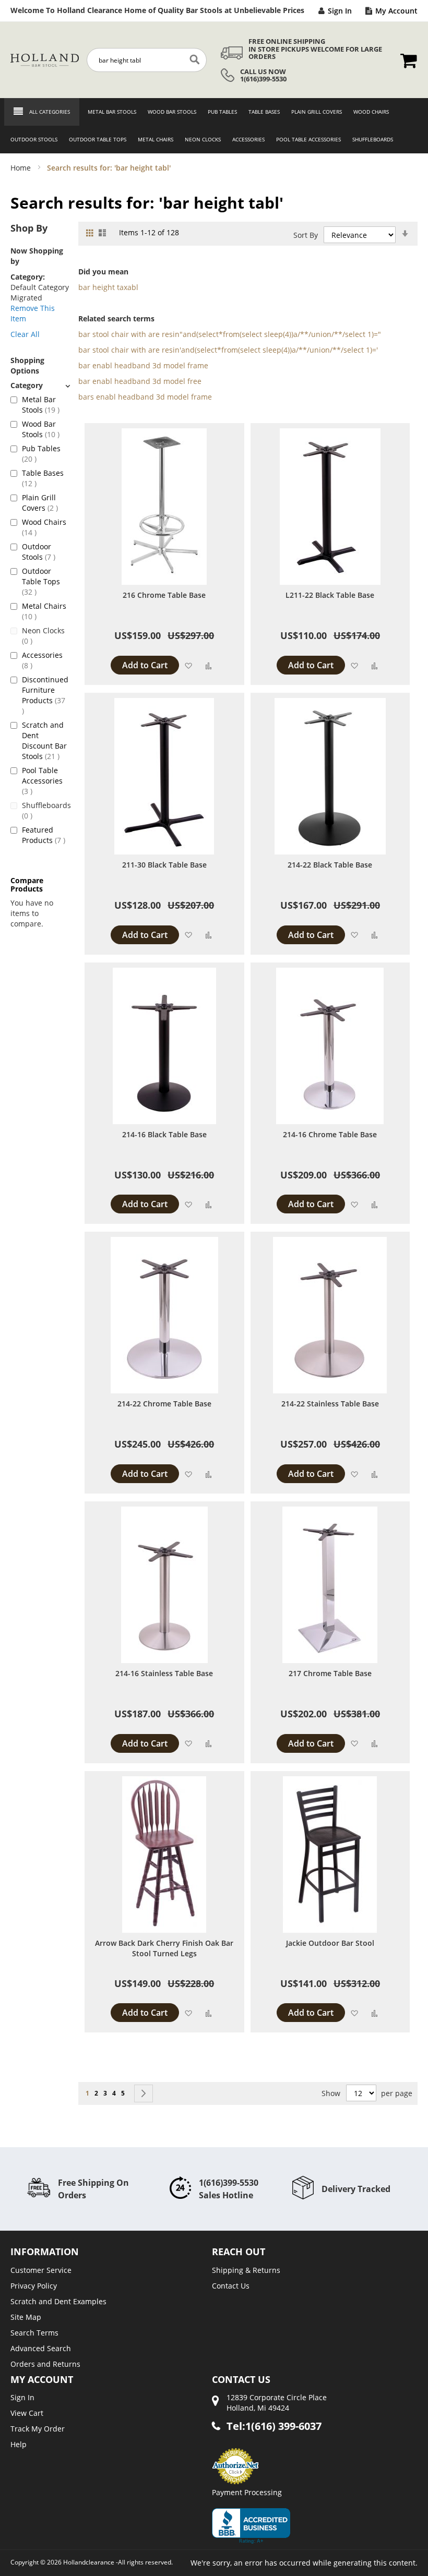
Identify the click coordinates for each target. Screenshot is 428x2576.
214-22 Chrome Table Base (164, 1404)
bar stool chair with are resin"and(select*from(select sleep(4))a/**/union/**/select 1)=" (230, 334)
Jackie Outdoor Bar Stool (330, 1943)
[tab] (40, 385)
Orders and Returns (45, 2364)
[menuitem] (109, 112)
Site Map (26, 2317)
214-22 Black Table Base (330, 865)
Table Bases (43, 478)
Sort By (306, 235)
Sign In (340, 11)
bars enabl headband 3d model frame (145, 397)
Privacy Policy (34, 2286)
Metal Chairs (44, 611)
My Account (396, 11)
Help (19, 2444)
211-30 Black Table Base (164, 865)
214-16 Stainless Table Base (164, 1673)
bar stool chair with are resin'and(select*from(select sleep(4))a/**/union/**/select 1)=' (228, 350)
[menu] (214, 126)
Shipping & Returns (246, 2270)
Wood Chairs (44, 527)
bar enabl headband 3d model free (140, 381)
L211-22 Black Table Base (330, 595)
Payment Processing (247, 2492)
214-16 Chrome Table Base (330, 1134)
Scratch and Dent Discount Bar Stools (45, 741)
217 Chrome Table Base (330, 1673)
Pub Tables (41, 454)
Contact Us (231, 2286)
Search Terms (34, 2333)
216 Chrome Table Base (164, 595)
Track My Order (38, 2429)
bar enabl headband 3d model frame (143, 365)
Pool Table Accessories (42, 781)
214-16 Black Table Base (164, 1134)
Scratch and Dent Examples (58, 2301)
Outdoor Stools (45, 552)
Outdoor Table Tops (41, 581)
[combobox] (147, 60)
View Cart (27, 2413)
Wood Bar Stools (45, 429)
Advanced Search (41, 2348)
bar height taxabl (108, 287)
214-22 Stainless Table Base (330, 1404)
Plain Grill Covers (45, 503)
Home (22, 168)
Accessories (42, 660)
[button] (188, 665)
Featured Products (45, 835)
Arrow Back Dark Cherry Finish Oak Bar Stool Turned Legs (164, 1948)
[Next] (144, 2093)
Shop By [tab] (29, 228)
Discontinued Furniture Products (45, 690)
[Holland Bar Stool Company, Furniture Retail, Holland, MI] (251, 2526)
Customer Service (41, 2270)
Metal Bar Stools (45, 405)
